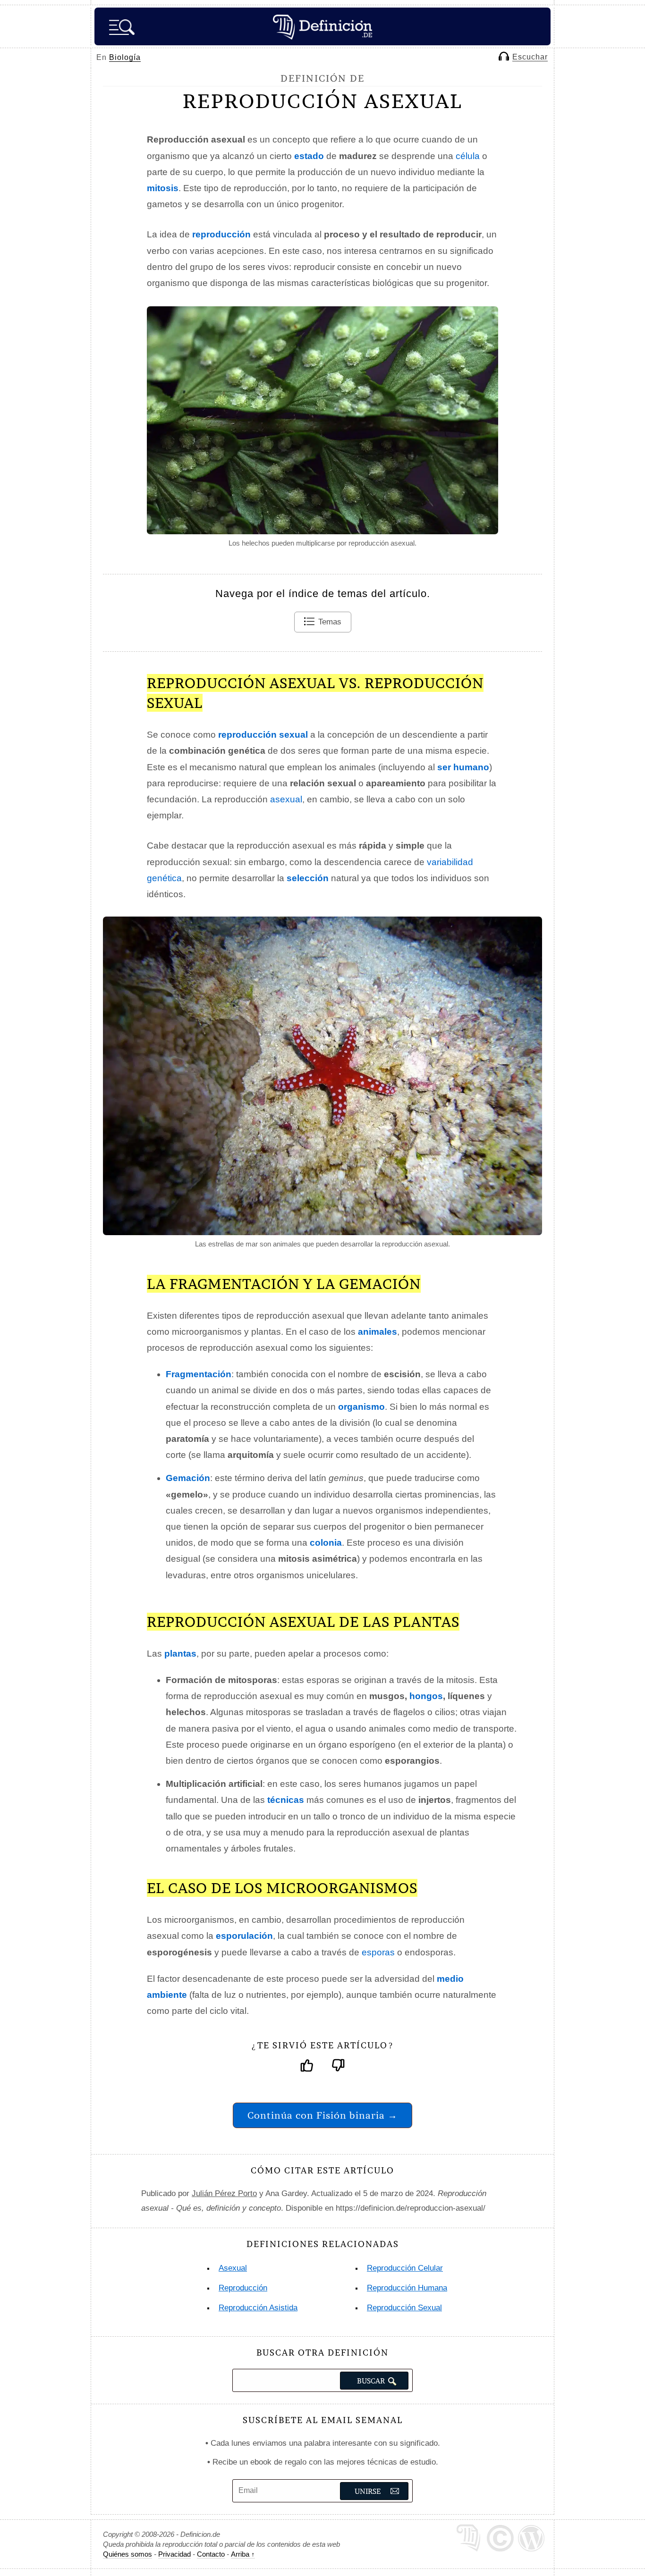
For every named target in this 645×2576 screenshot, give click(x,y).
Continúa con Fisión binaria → (322, 2115)
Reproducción (243, 2288)
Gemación (188, 1478)
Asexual (233, 2268)
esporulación (244, 1936)
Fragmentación (199, 1374)
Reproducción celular (405, 2268)
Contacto (211, 2554)
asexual (286, 799)
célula (468, 156)
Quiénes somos (127, 2554)
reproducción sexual (263, 735)
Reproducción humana (407, 2288)
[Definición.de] (322, 26)
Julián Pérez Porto (224, 2193)
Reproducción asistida (258, 2308)
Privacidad (174, 2554)
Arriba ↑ (243, 2554)
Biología (125, 57)
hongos (426, 1696)
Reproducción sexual (404, 2308)
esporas (378, 1952)
